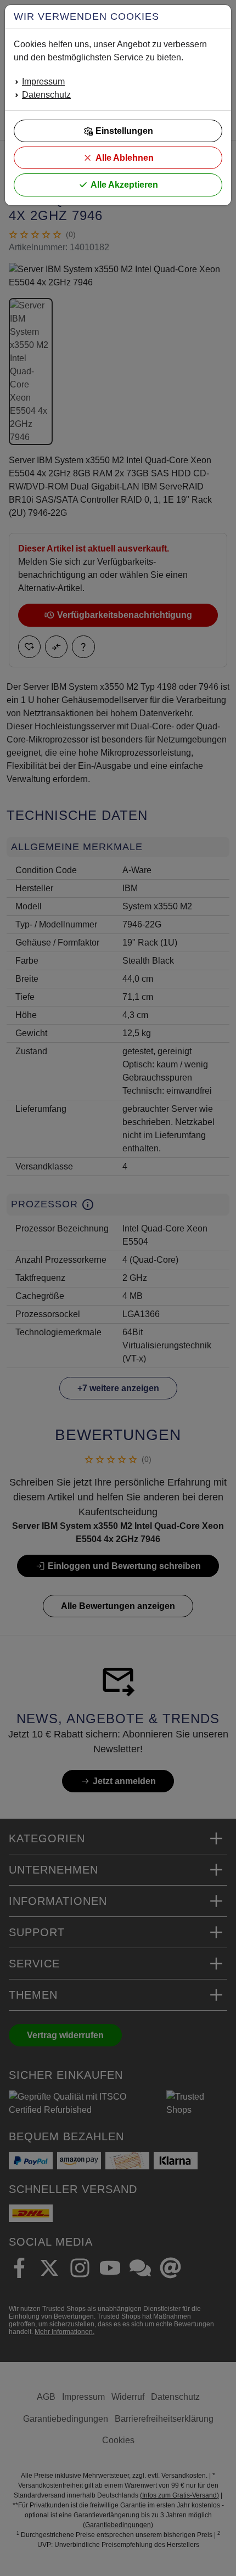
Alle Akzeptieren (124, 185)
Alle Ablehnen (125, 158)
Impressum (43, 81)
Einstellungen (124, 131)
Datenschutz (46, 95)
